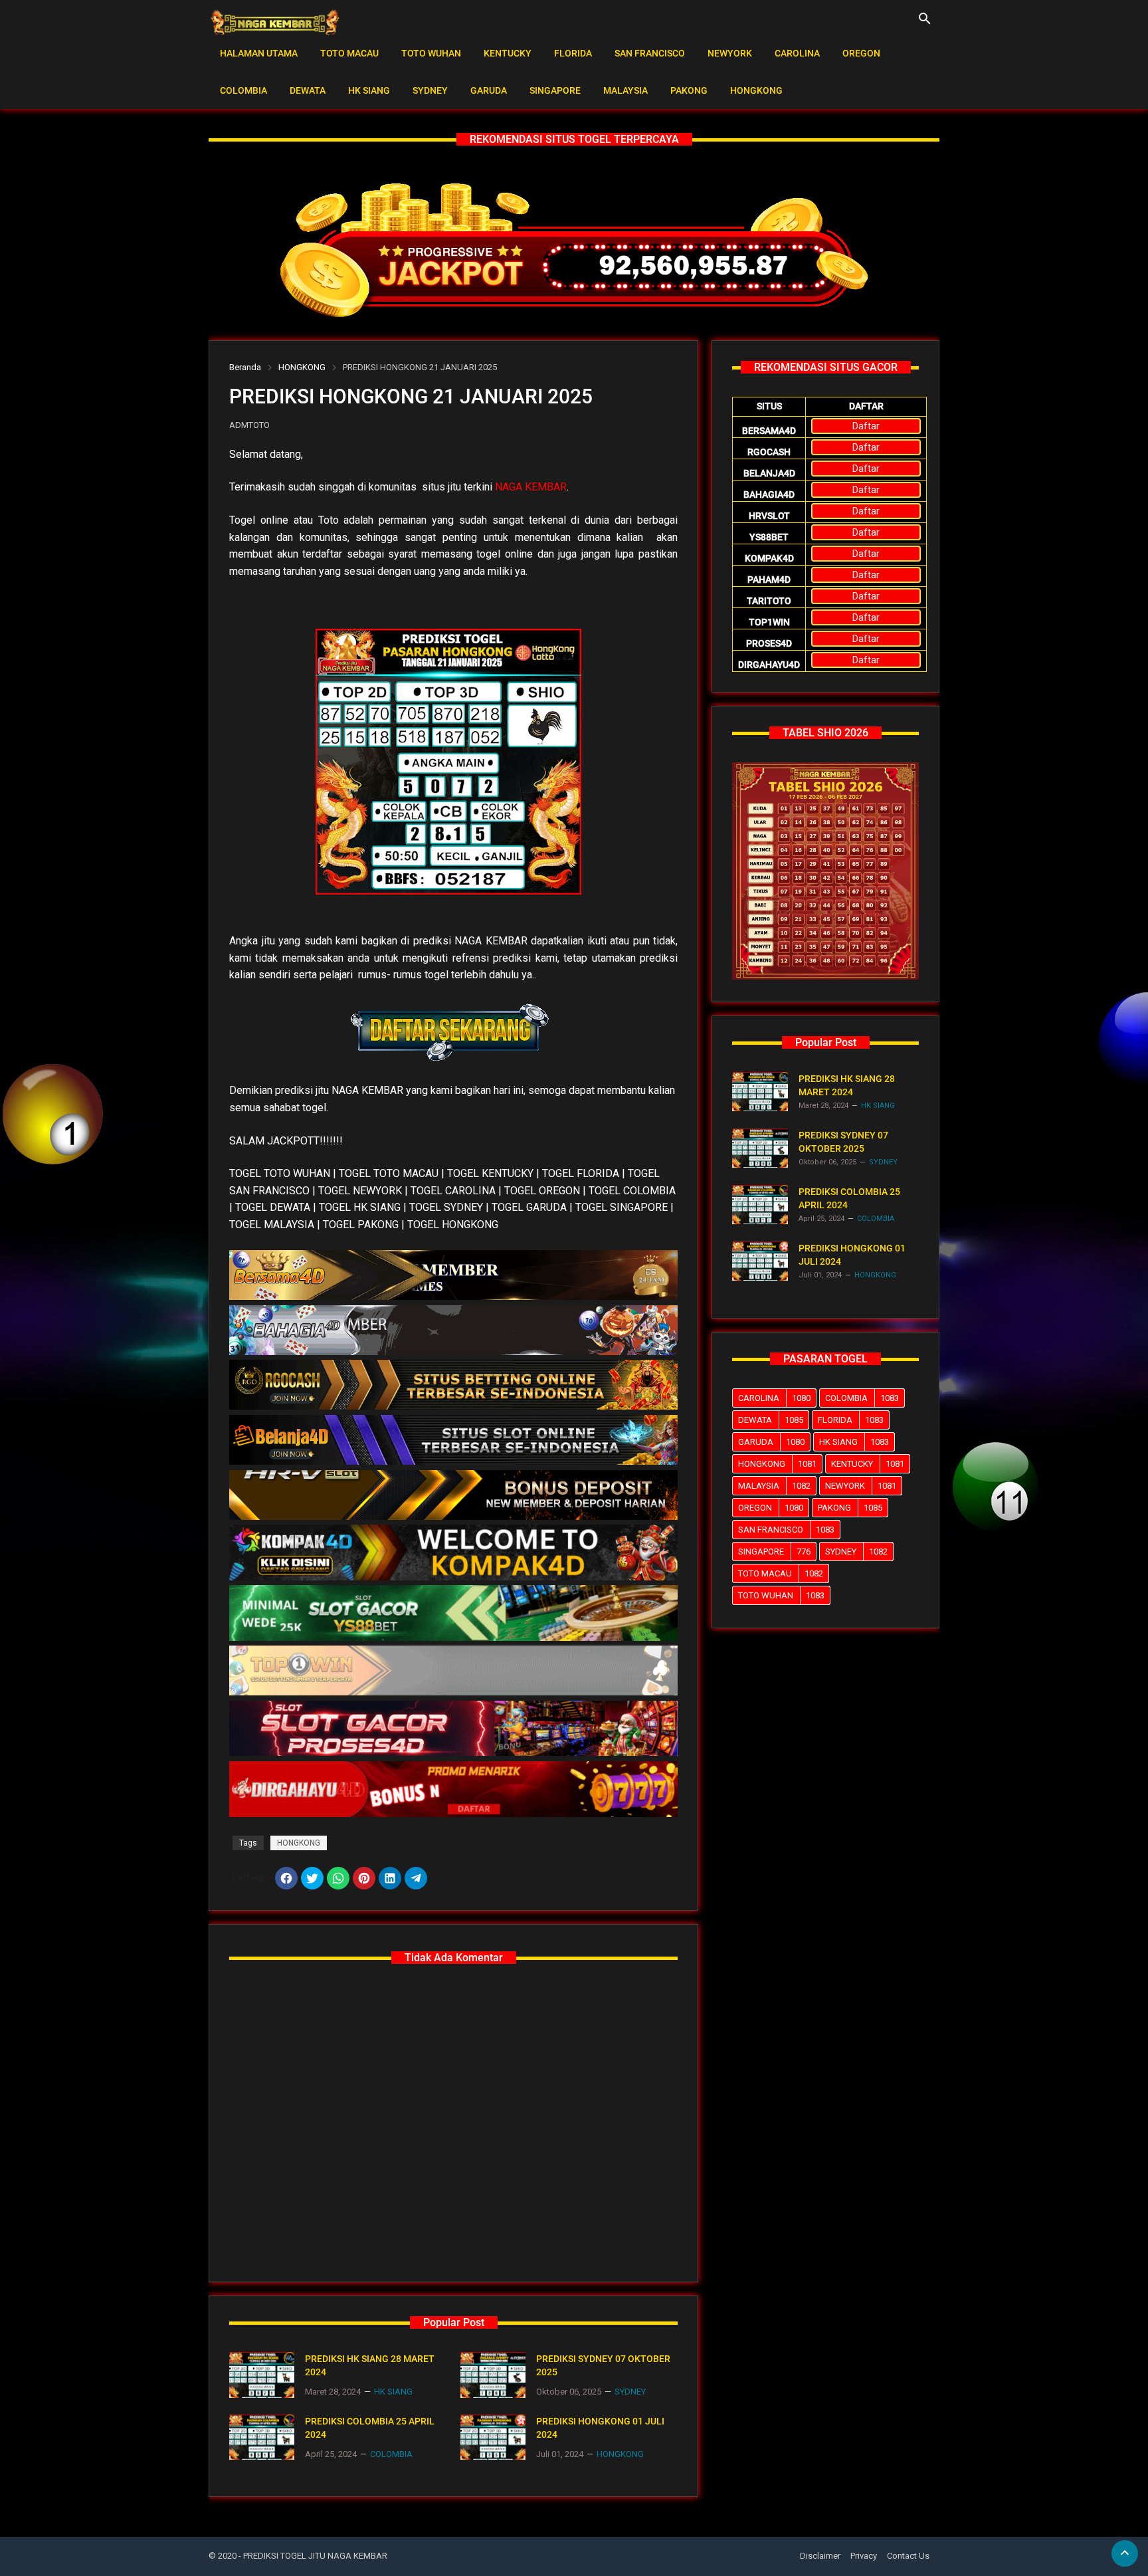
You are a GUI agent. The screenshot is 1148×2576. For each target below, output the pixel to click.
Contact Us (908, 2556)
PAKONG (689, 90)
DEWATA (308, 90)
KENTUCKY (508, 53)
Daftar (866, 426)
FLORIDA (573, 53)
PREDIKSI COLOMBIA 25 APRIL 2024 (370, 2428)
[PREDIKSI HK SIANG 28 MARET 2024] (262, 2375)
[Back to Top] (1125, 2553)
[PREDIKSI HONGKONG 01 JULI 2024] (493, 2437)
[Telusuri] (925, 23)
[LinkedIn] (390, 1878)
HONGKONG (756, 90)
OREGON (861, 53)
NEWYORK (730, 53)
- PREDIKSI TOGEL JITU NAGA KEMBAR (313, 2556)
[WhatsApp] (338, 1878)
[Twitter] (312, 1878)
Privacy (864, 2556)
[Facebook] (286, 1878)
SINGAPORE (555, 90)
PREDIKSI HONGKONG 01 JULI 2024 (600, 2428)
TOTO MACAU (349, 53)
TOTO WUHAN (431, 53)
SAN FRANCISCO (650, 53)
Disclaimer (820, 2556)
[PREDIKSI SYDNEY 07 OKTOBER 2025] (493, 2375)
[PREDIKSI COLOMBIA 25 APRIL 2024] (262, 2437)
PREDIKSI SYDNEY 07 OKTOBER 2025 (603, 2365)
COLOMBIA (243, 90)
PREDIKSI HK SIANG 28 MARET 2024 (370, 2365)
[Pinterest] (364, 1878)
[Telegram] (416, 1878)
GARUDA (489, 90)
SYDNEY (430, 90)
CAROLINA (797, 53)
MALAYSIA (625, 90)
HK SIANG (369, 90)
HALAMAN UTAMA (259, 53)
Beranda (245, 367)
